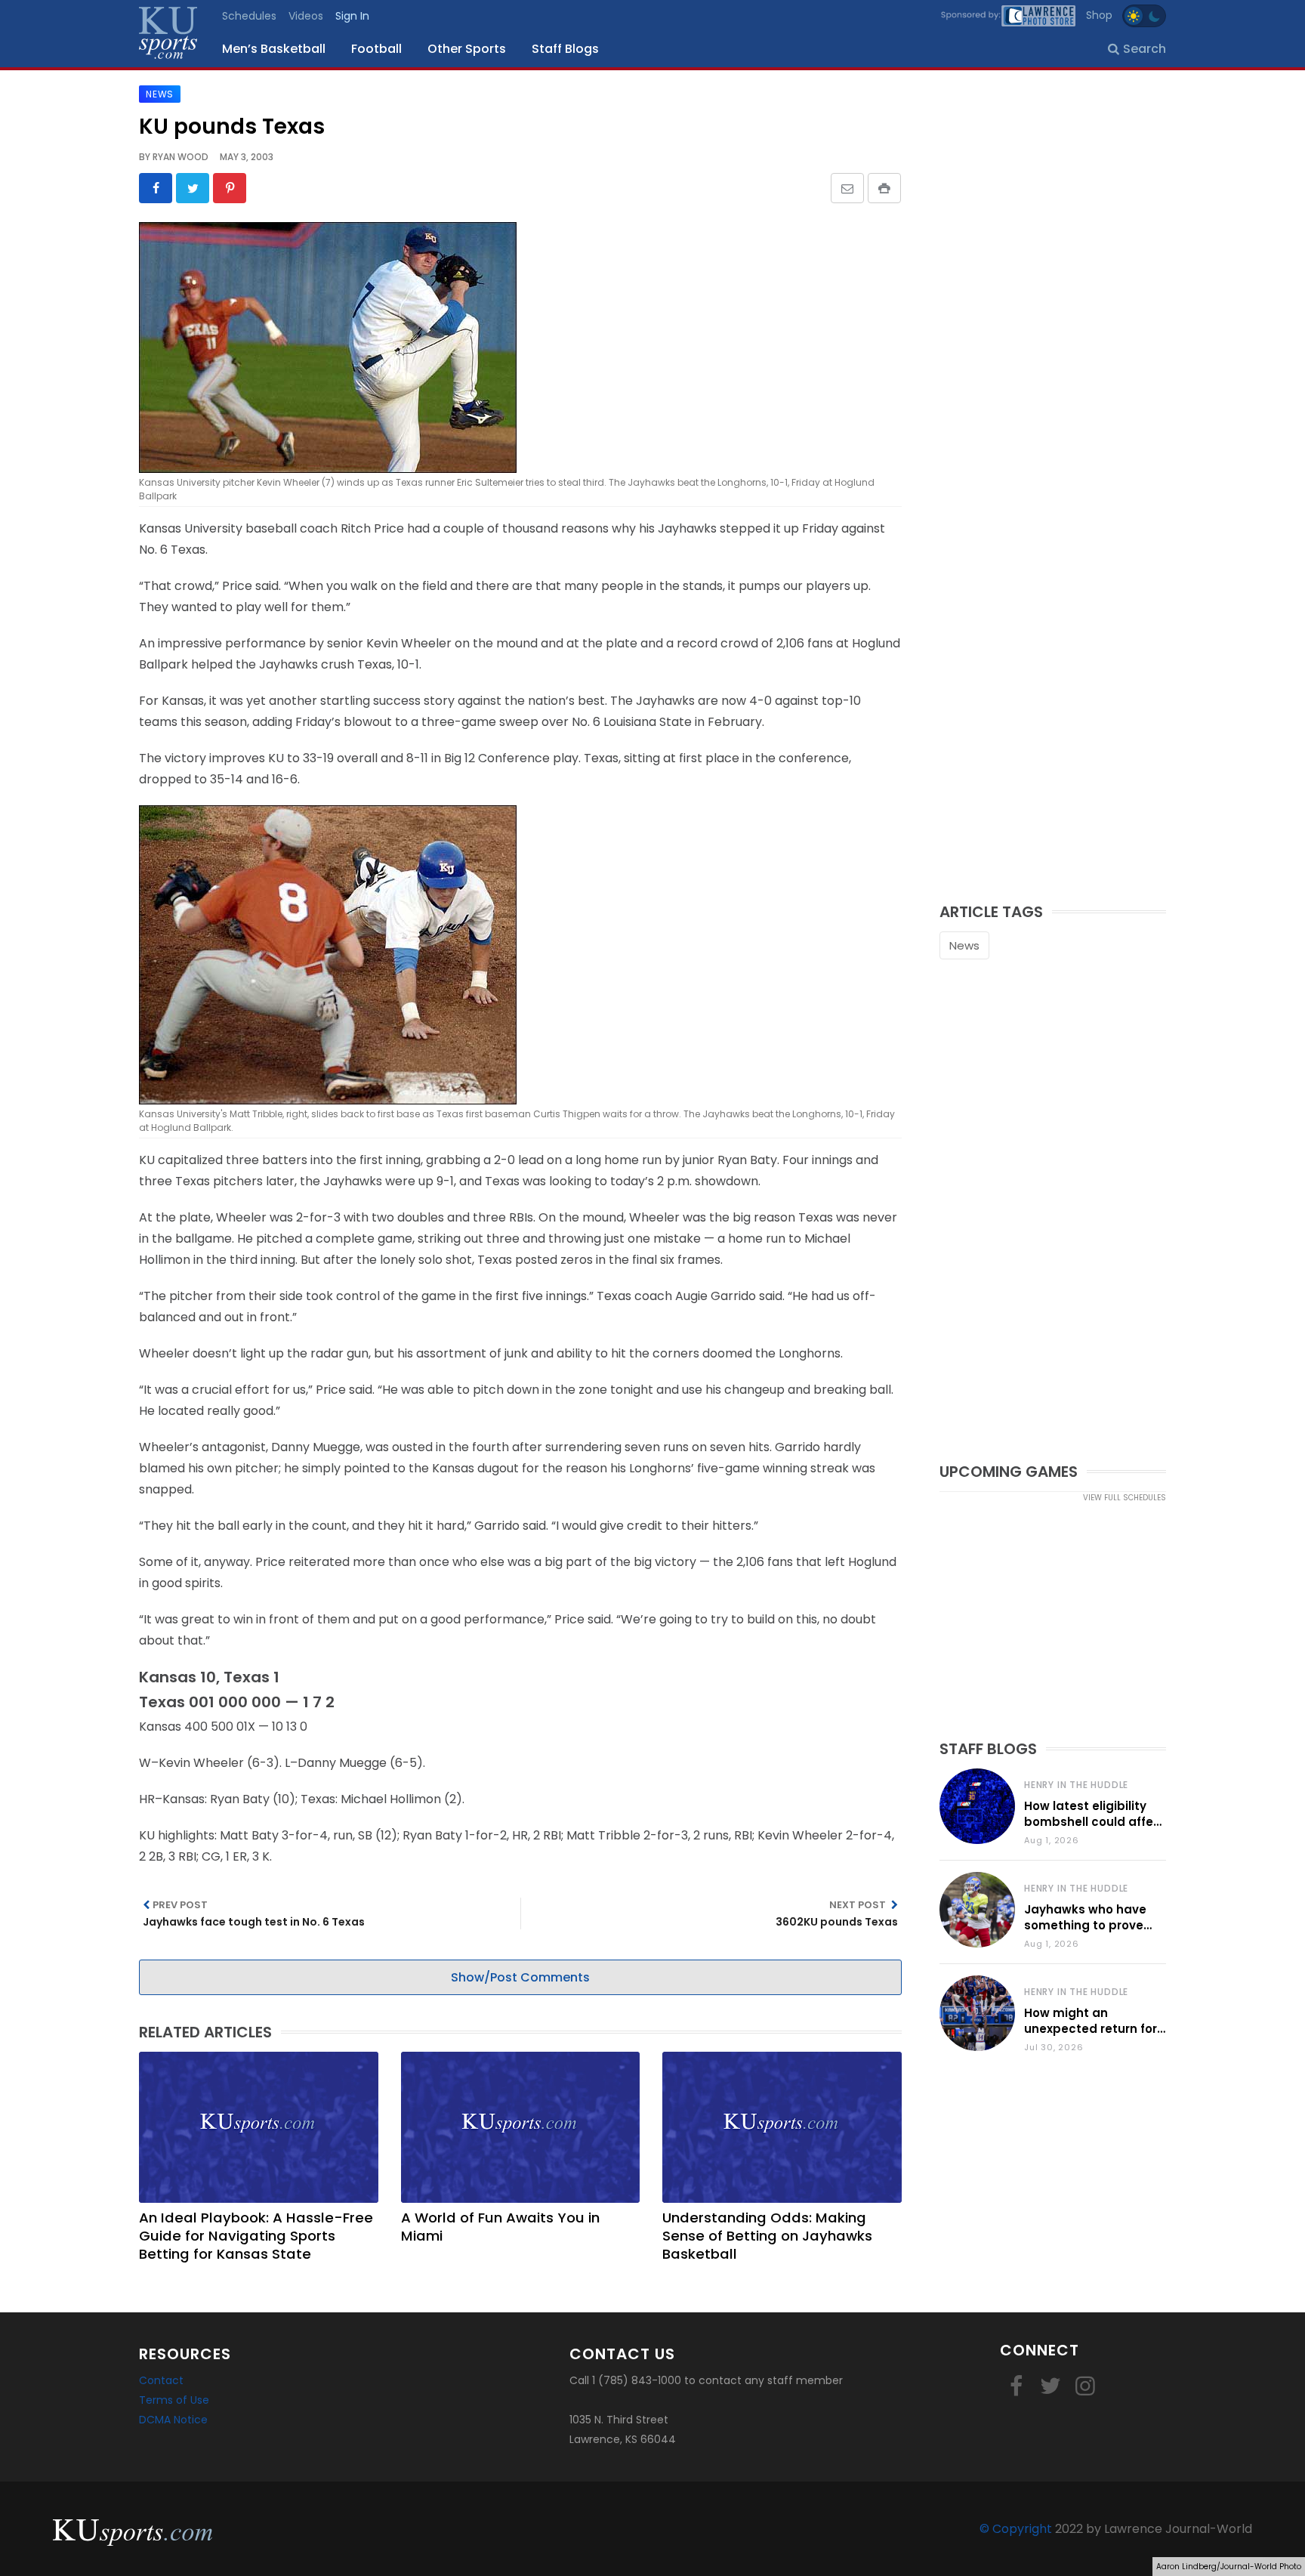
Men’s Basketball (274, 49)
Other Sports (467, 49)
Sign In (352, 16)
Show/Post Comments (520, 1977)
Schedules (249, 16)
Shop (1099, 15)
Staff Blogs (565, 49)
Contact (161, 2380)
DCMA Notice (173, 2420)
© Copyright (1016, 2529)
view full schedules (1125, 1498)
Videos (306, 16)
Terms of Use (174, 2400)
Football (376, 49)
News (964, 945)
